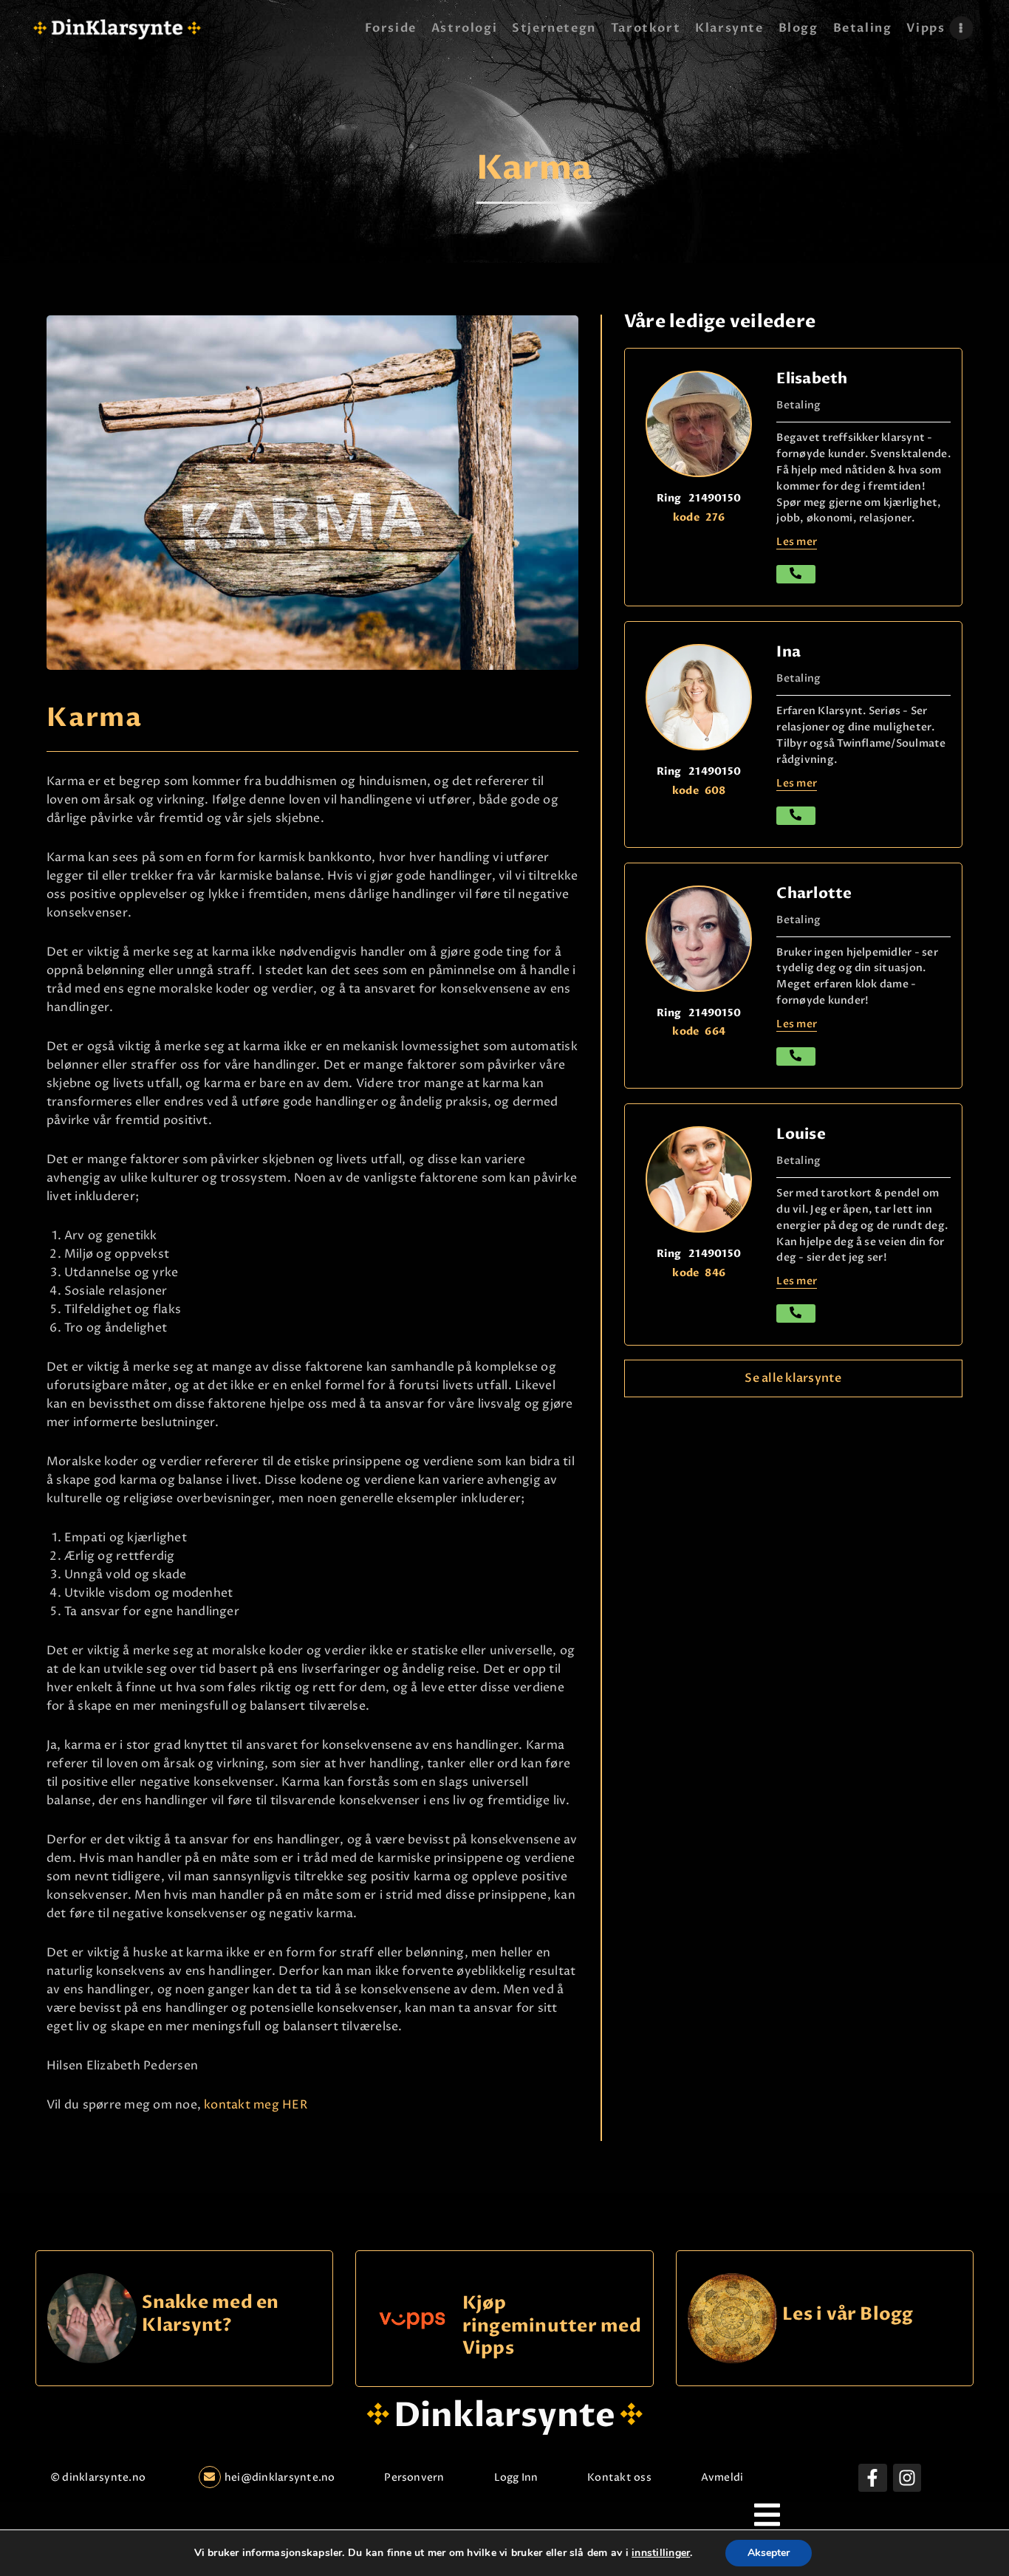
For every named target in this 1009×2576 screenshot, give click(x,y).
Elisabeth (812, 378)
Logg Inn (516, 2477)
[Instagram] (907, 2478)
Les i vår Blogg (848, 2315)
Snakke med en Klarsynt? (210, 2314)
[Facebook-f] (872, 2478)
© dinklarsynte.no (98, 2477)
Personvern (414, 2477)
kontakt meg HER (254, 2105)
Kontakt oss (619, 2477)
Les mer (797, 542)
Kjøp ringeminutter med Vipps (552, 2326)
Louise (801, 1134)
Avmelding (729, 2477)
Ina (789, 652)
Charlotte (814, 893)
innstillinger (661, 2553)
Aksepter (769, 2553)
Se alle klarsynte (793, 1378)
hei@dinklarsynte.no (280, 2477)
